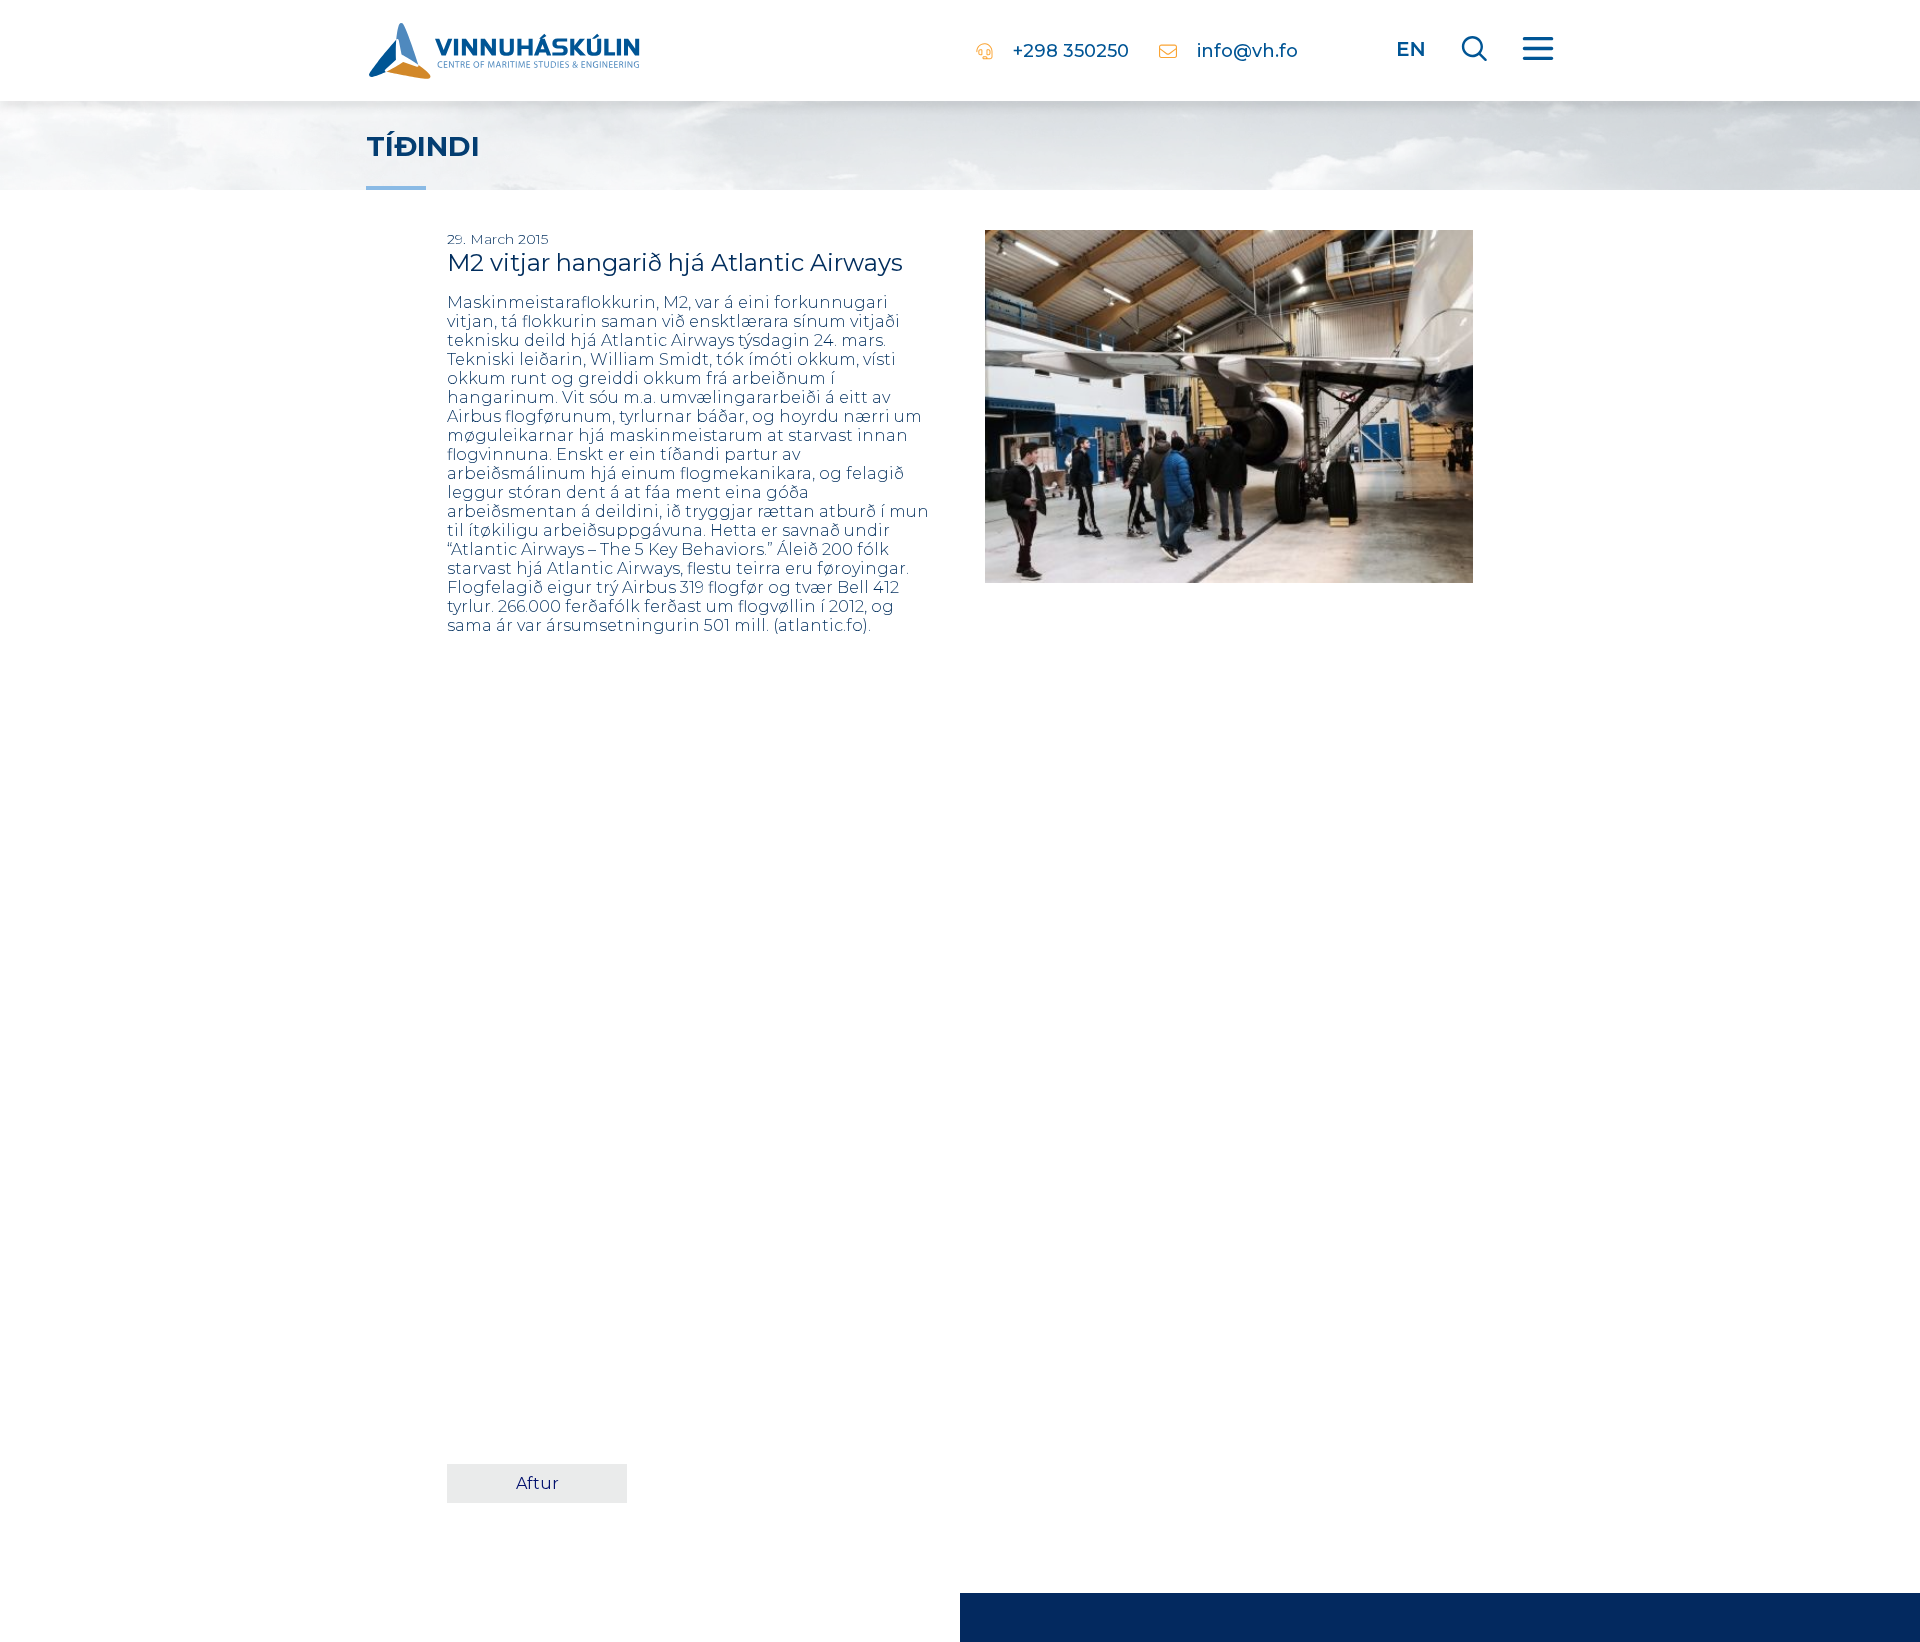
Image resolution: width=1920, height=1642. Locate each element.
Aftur (537, 1483)
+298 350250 (1071, 51)
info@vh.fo (1247, 51)
